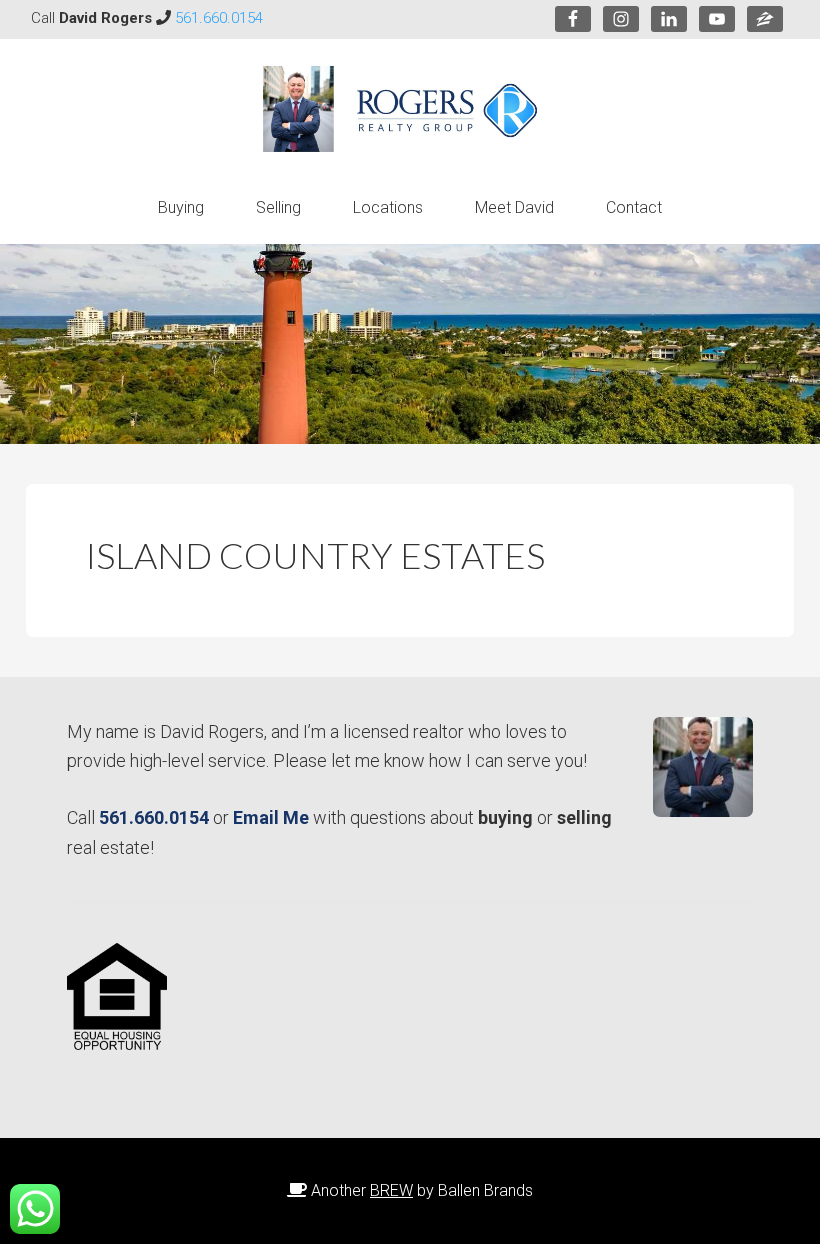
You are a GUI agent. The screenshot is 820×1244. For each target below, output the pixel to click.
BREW (391, 1190)
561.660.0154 (219, 18)
